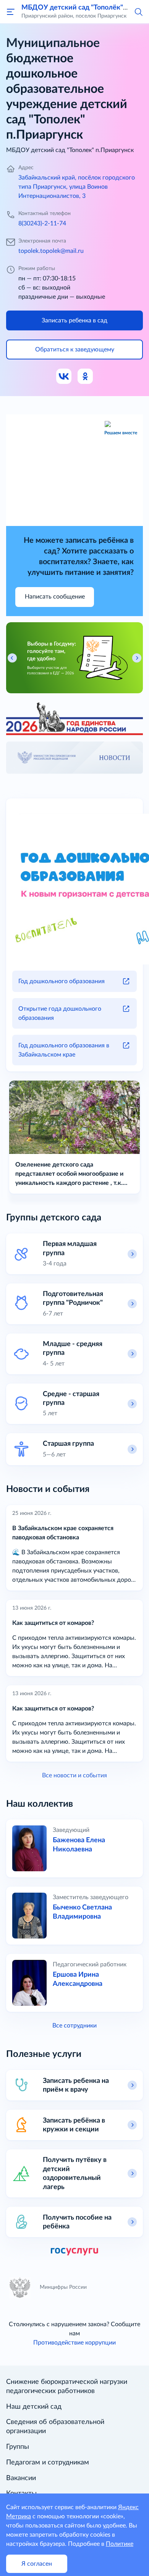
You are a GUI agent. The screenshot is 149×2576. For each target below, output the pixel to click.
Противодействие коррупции (74, 2343)
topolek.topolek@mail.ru (51, 251)
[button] (138, 11)
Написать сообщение (55, 597)
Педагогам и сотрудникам (48, 2463)
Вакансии (21, 2478)
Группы (18, 2447)
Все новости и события (74, 1775)
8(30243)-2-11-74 (42, 223)
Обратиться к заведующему (75, 350)
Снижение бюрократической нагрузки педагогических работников (67, 2387)
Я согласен (37, 2564)
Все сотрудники (74, 2026)
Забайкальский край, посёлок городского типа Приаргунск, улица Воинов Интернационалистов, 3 (77, 187)
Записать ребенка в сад (74, 320)
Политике (120, 2544)
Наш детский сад (34, 2407)
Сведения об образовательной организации (55, 2427)
